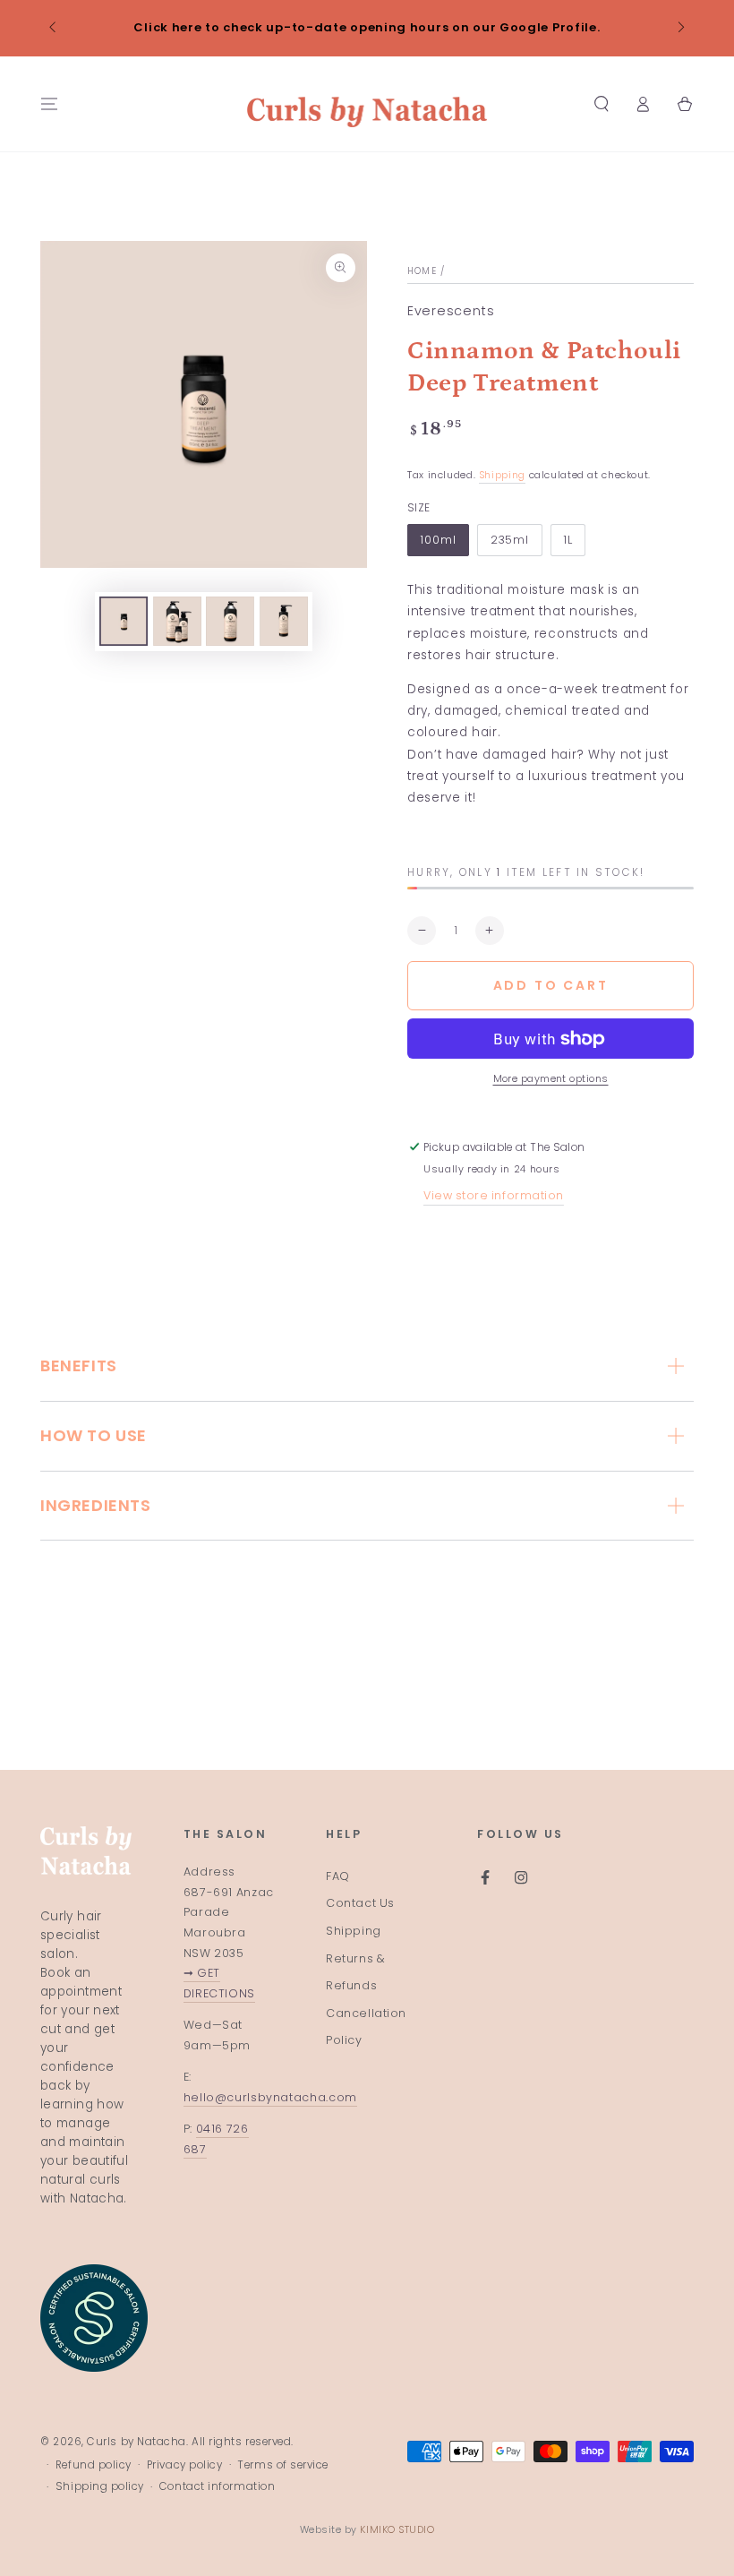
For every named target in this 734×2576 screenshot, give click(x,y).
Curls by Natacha (137, 2442)
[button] (601, 104)
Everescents (451, 311)
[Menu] (50, 104)
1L (568, 540)
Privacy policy (185, 2465)
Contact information (217, 2486)
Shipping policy (100, 2486)
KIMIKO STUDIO (397, 2530)
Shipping (502, 475)
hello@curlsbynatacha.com (270, 2097)
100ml (438, 540)
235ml (510, 540)
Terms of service (283, 2465)
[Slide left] (54, 29)
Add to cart (551, 985)
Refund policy (94, 2465)
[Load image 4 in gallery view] (284, 621)
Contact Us (360, 1903)
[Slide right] (680, 29)
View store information (494, 1195)
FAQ (338, 1876)
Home (422, 271)
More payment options (551, 1079)
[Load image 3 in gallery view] (230, 621)
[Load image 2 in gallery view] (177, 621)
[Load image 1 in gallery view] (124, 621)
